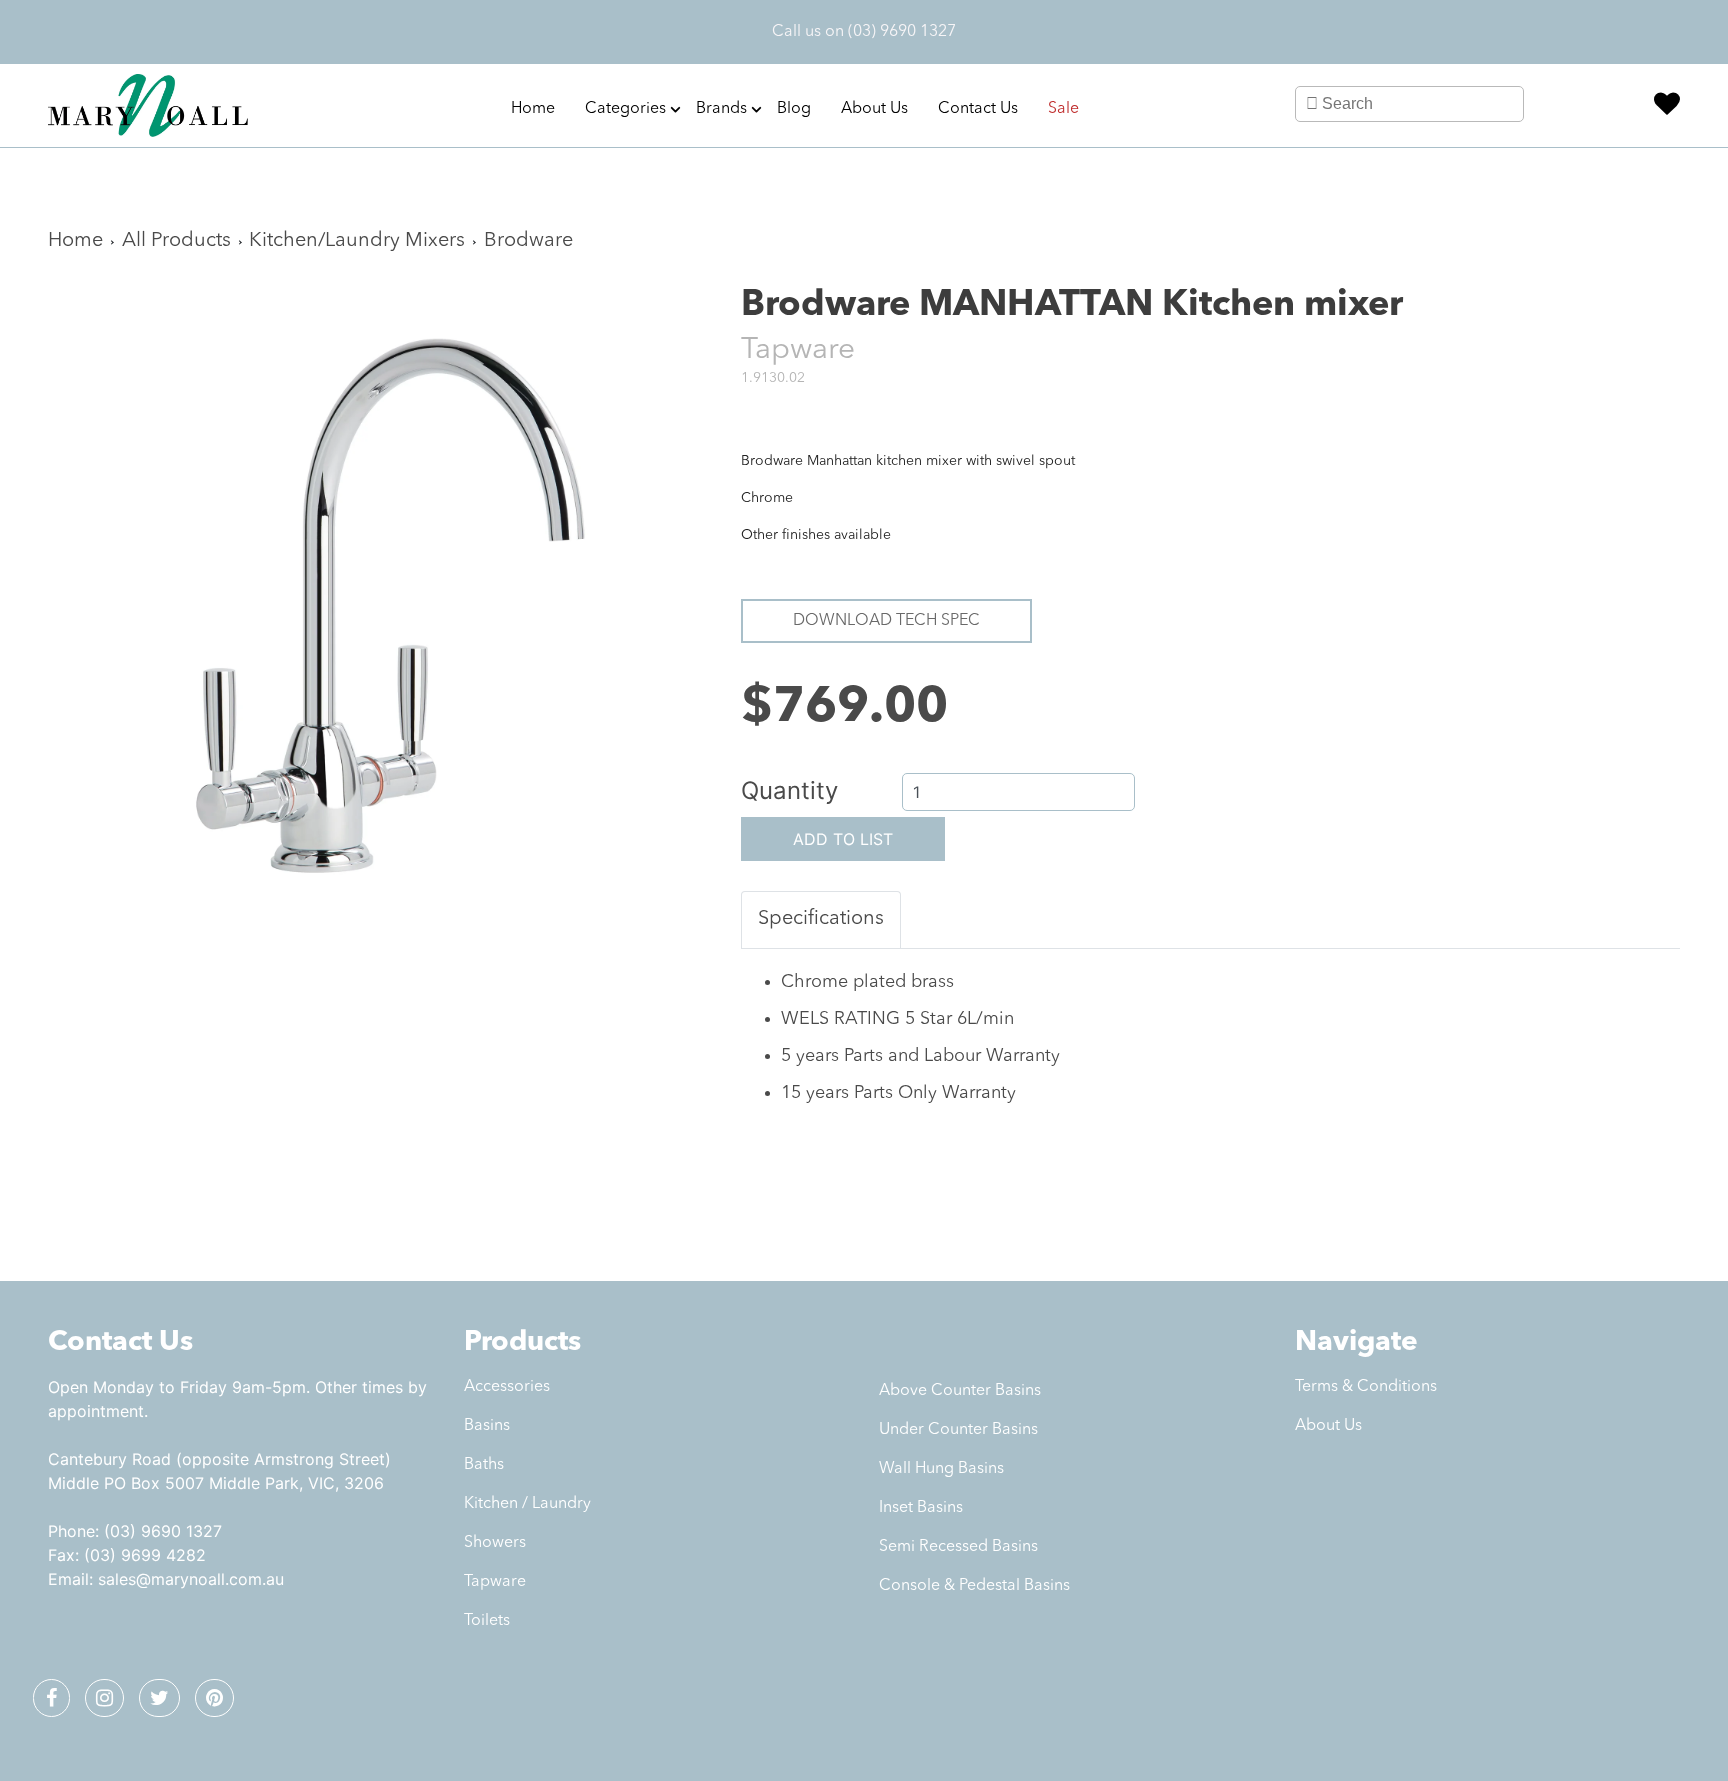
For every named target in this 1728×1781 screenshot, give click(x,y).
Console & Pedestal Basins (974, 1586)
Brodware (528, 241)
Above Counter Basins (960, 1391)
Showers (495, 1543)
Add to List (843, 839)
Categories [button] (625, 109)
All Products (176, 241)
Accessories (507, 1387)
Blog (794, 109)
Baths (484, 1465)
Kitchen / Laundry (527, 1504)
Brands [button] (721, 109)
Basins (487, 1426)
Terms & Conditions (1366, 1387)
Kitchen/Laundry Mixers (357, 241)
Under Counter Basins (958, 1430)
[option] (379, 619)
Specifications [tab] (821, 919)
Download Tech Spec (886, 621)
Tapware (495, 1582)
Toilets (487, 1621)
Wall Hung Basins (941, 1469)
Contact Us (978, 109)
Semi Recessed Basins (958, 1547)
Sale (1063, 109)
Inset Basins (921, 1508)
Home (533, 109)
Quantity (789, 790)
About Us (874, 109)
